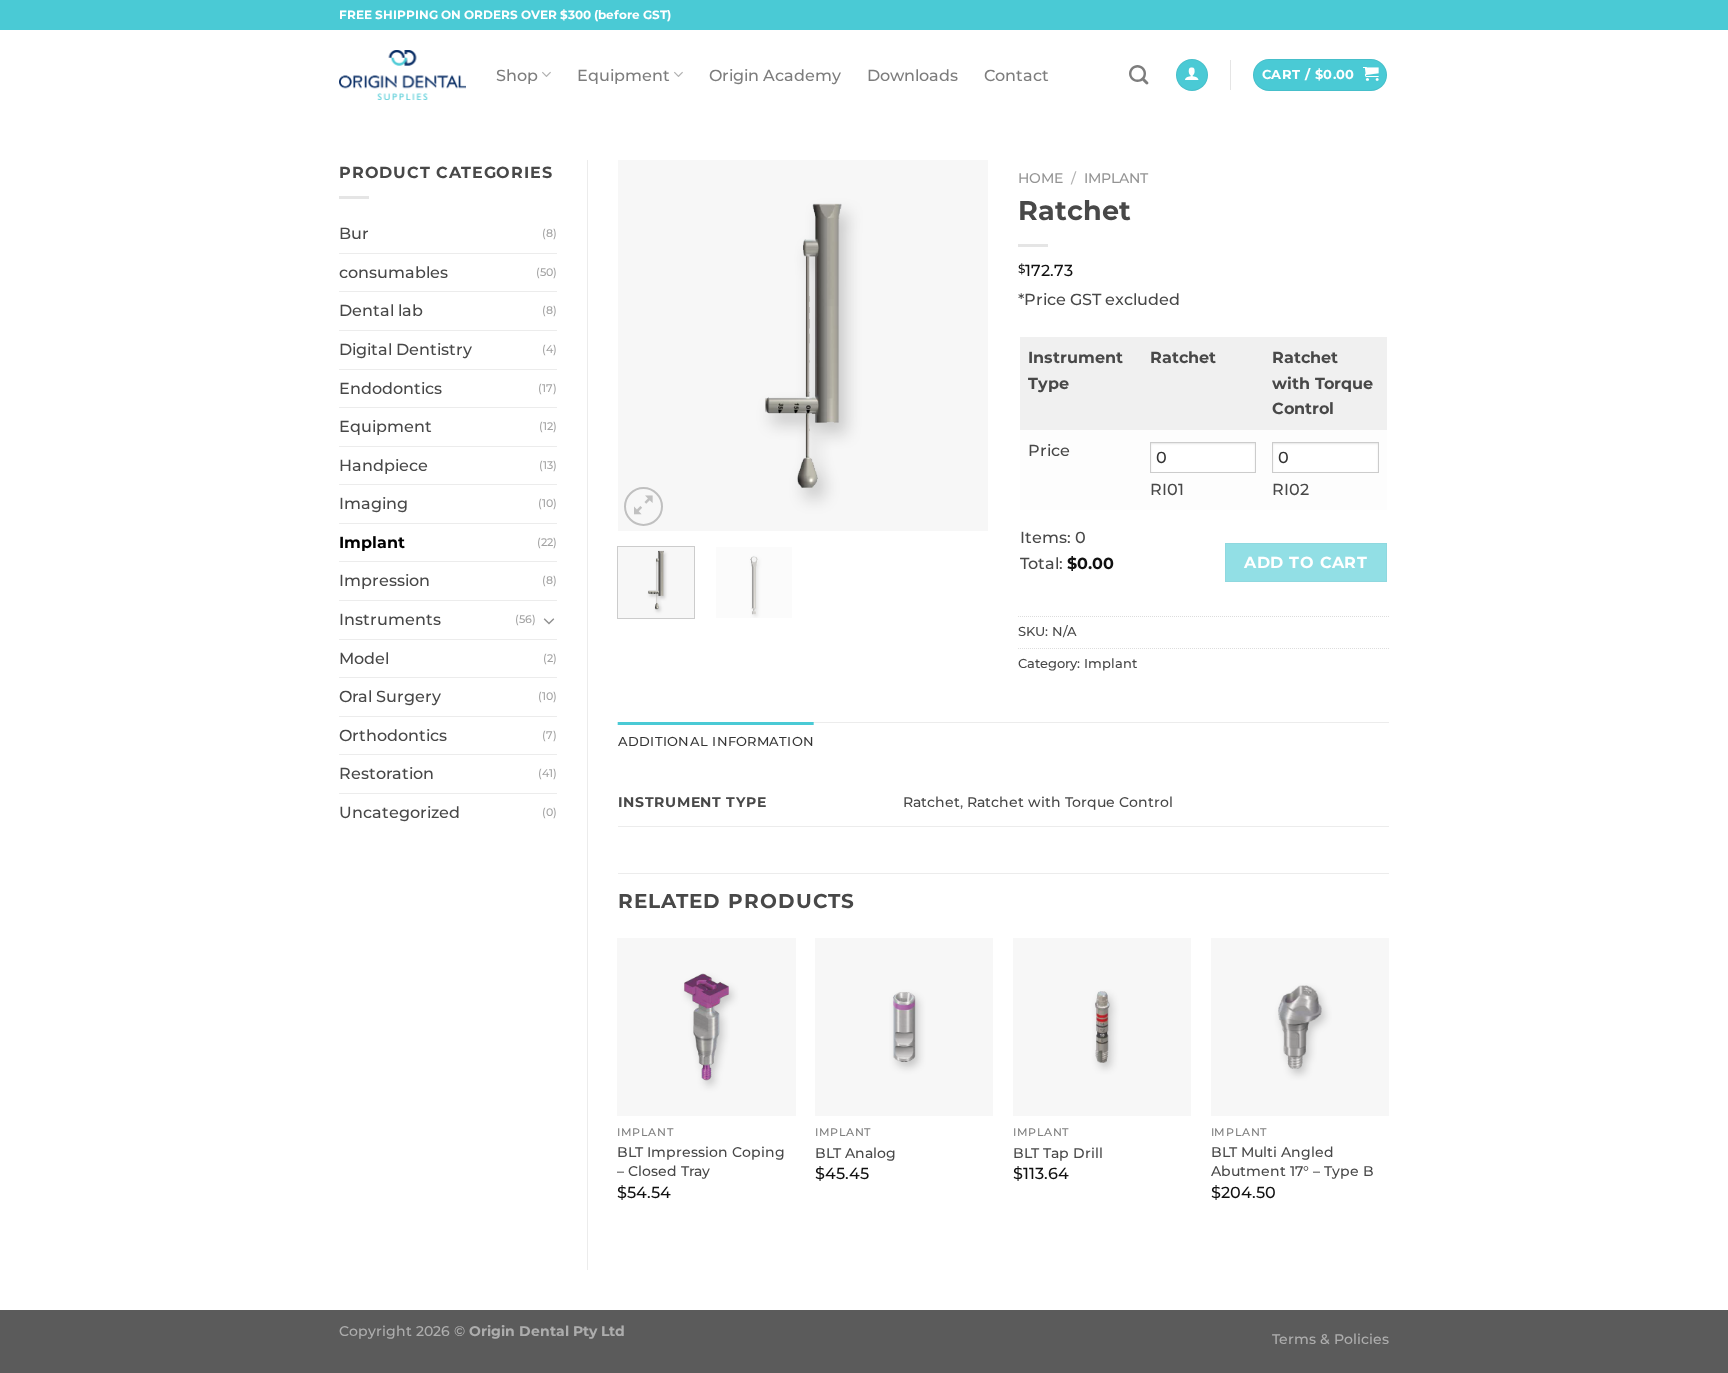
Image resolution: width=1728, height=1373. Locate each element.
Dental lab (381, 310)
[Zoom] (643, 506)
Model (364, 658)
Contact (1016, 75)
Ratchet (931, 802)
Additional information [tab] (716, 741)
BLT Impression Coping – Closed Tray (701, 1161)
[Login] (1192, 75)
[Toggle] (549, 620)
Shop (517, 75)
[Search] (1138, 74)
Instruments (390, 619)
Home (1040, 178)
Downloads (912, 75)
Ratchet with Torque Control (1070, 802)
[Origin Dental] (402, 75)
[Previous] (650, 345)
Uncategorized (399, 812)
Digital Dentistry (405, 349)
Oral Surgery (390, 696)
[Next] (956, 345)
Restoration (386, 773)
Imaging (373, 503)
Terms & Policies (1330, 1339)
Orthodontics (393, 735)
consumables (393, 272)
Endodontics (390, 388)
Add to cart (1305, 562)
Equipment (623, 75)
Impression (384, 580)
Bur (354, 233)
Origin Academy (775, 75)
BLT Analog (855, 1153)
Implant (372, 542)
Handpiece (383, 465)
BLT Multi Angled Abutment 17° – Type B (1292, 1161)
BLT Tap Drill (1058, 1153)
